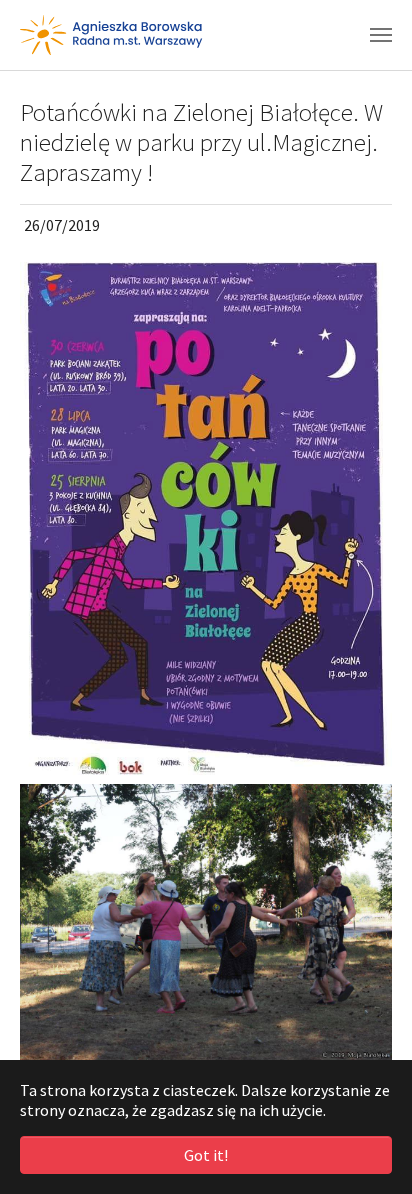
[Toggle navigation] (381, 35)
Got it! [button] (206, 1155)
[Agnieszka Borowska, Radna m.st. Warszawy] (111, 35)
